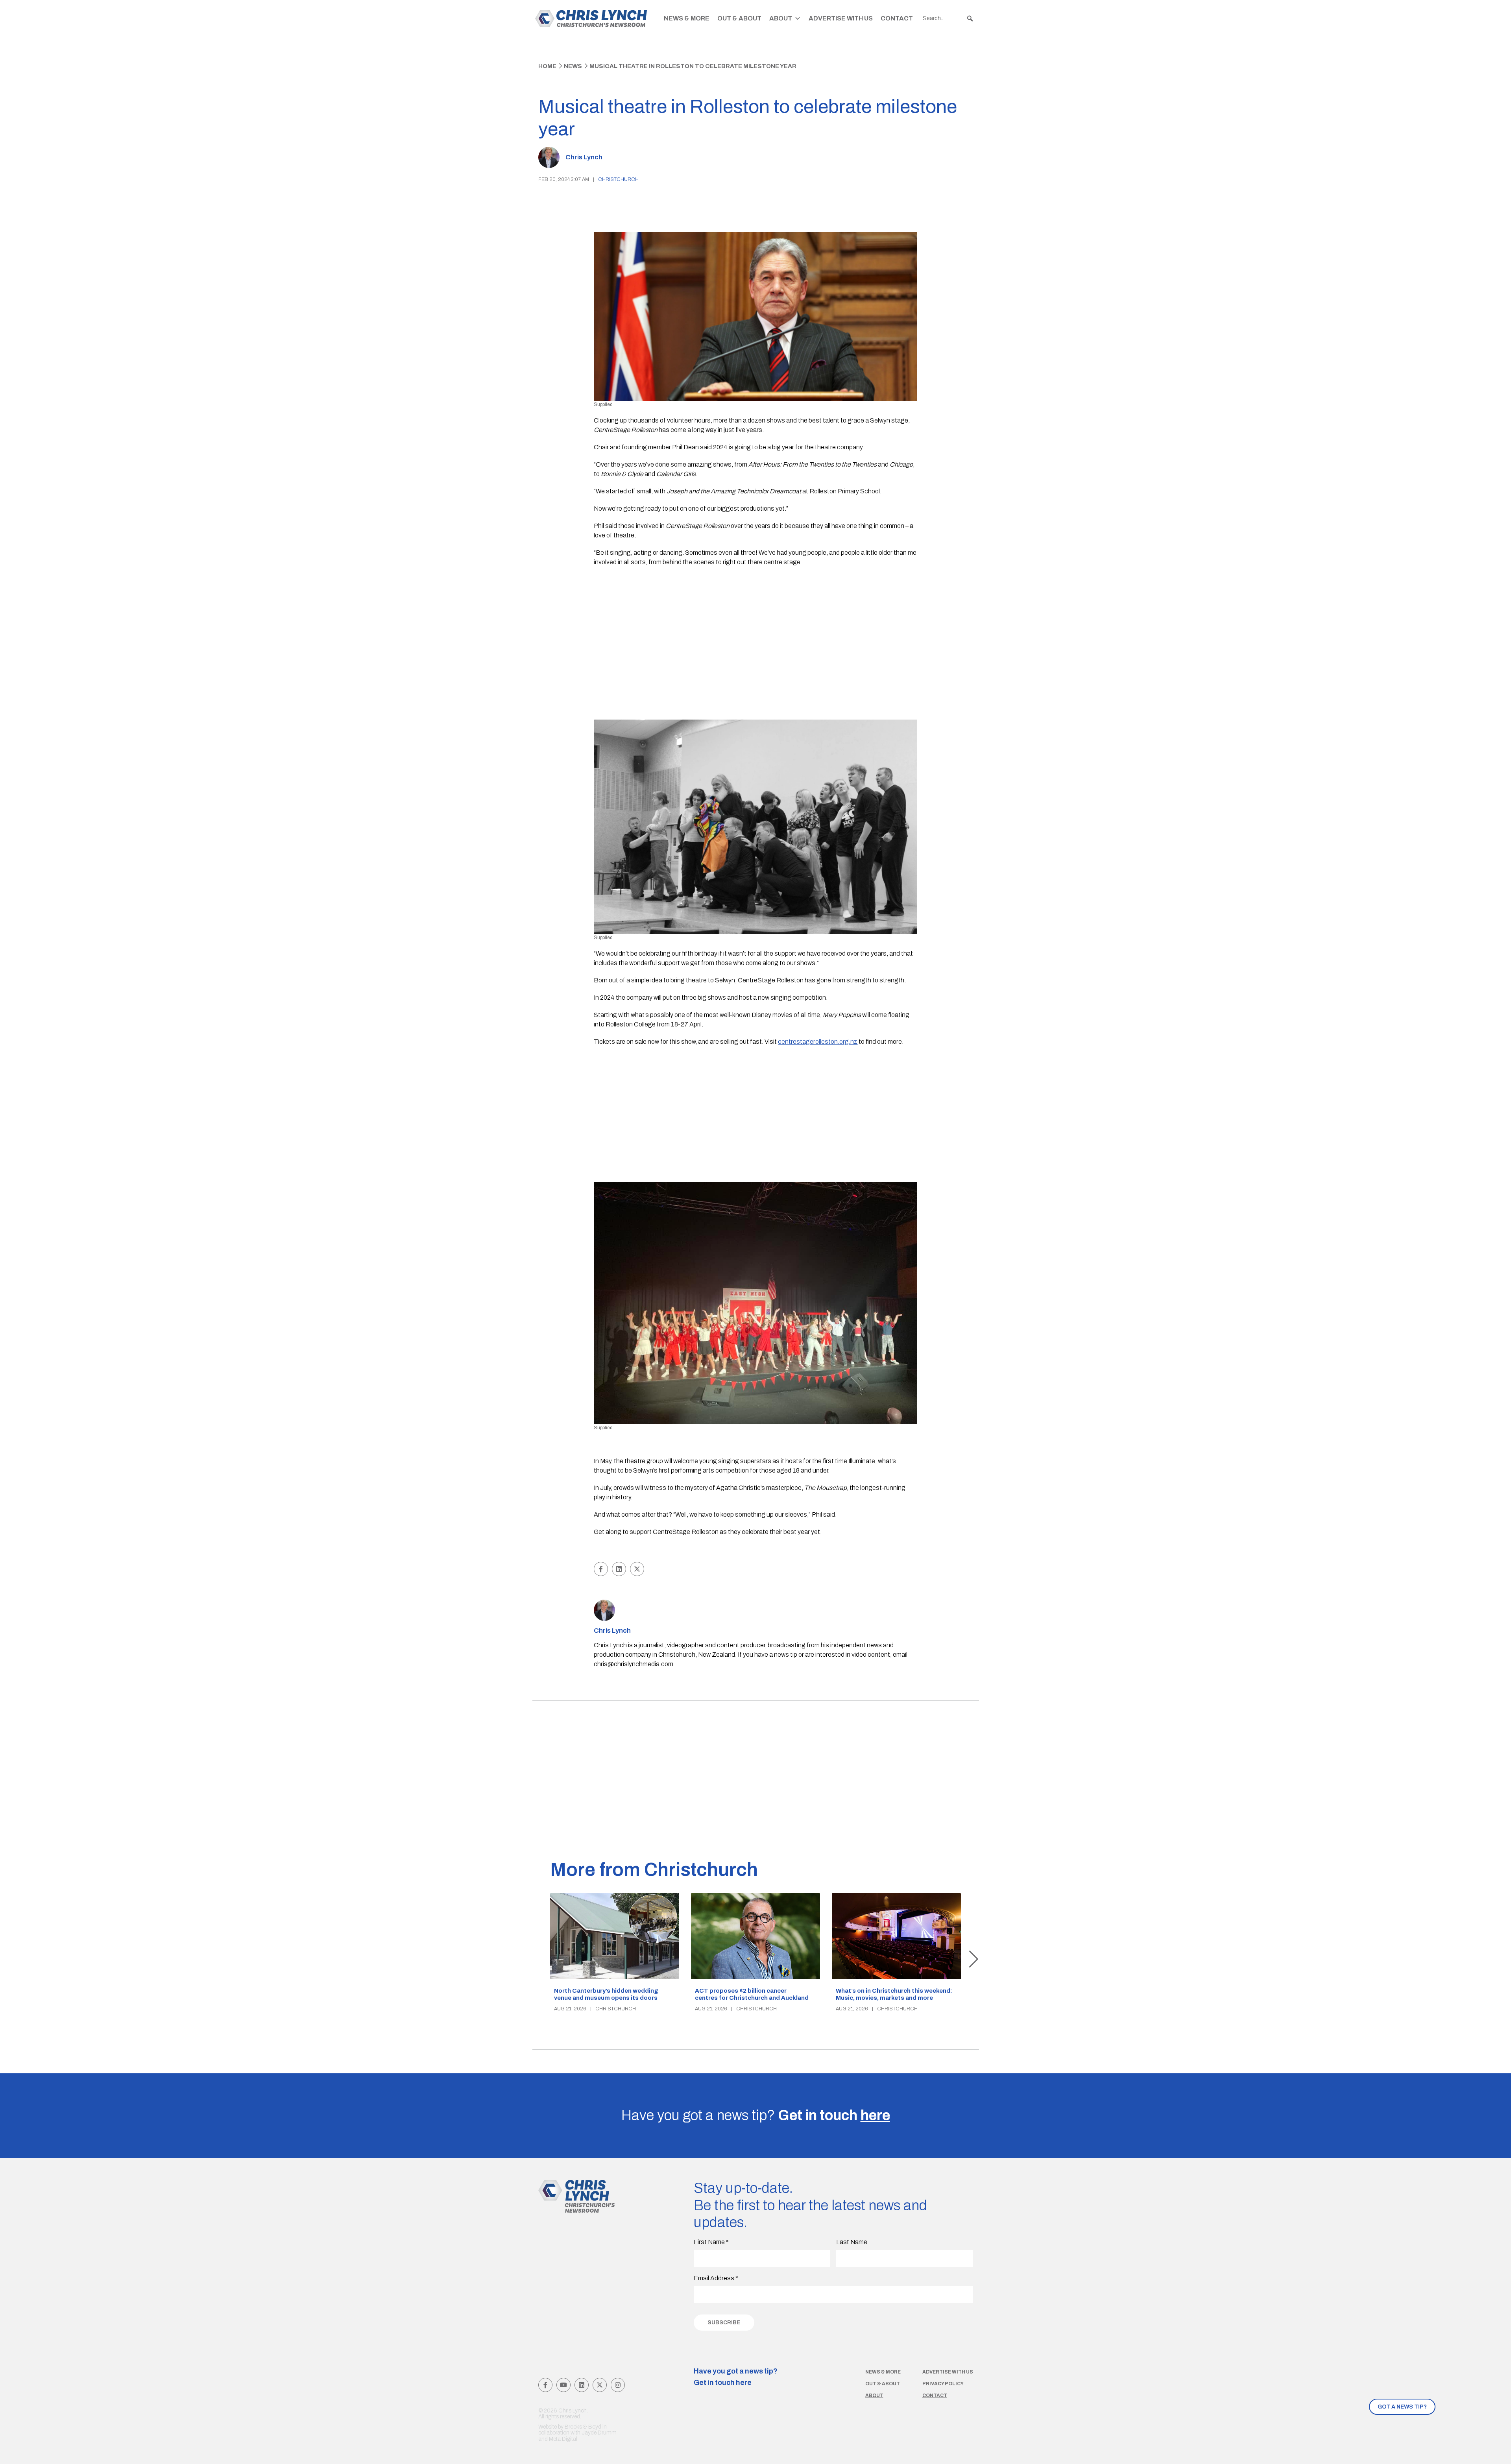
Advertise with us (948, 2372)
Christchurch (618, 179)
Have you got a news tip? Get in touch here (736, 2377)
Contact (897, 18)
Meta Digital (563, 2439)
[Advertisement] (756, 630)
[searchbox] (948, 18)
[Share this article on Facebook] (601, 1569)
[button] (970, 18)
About (781, 18)
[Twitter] (600, 2385)
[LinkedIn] (582, 2385)
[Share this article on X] (637, 1569)
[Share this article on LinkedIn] (619, 1569)
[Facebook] (545, 2385)
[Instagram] (618, 2385)
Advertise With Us (841, 18)
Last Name (852, 2242)
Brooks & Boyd (583, 2427)
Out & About (739, 18)
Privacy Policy (943, 2384)
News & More (687, 18)
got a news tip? (1402, 2407)
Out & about (883, 2384)
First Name (711, 2242)
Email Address (716, 2278)
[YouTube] (563, 2385)
